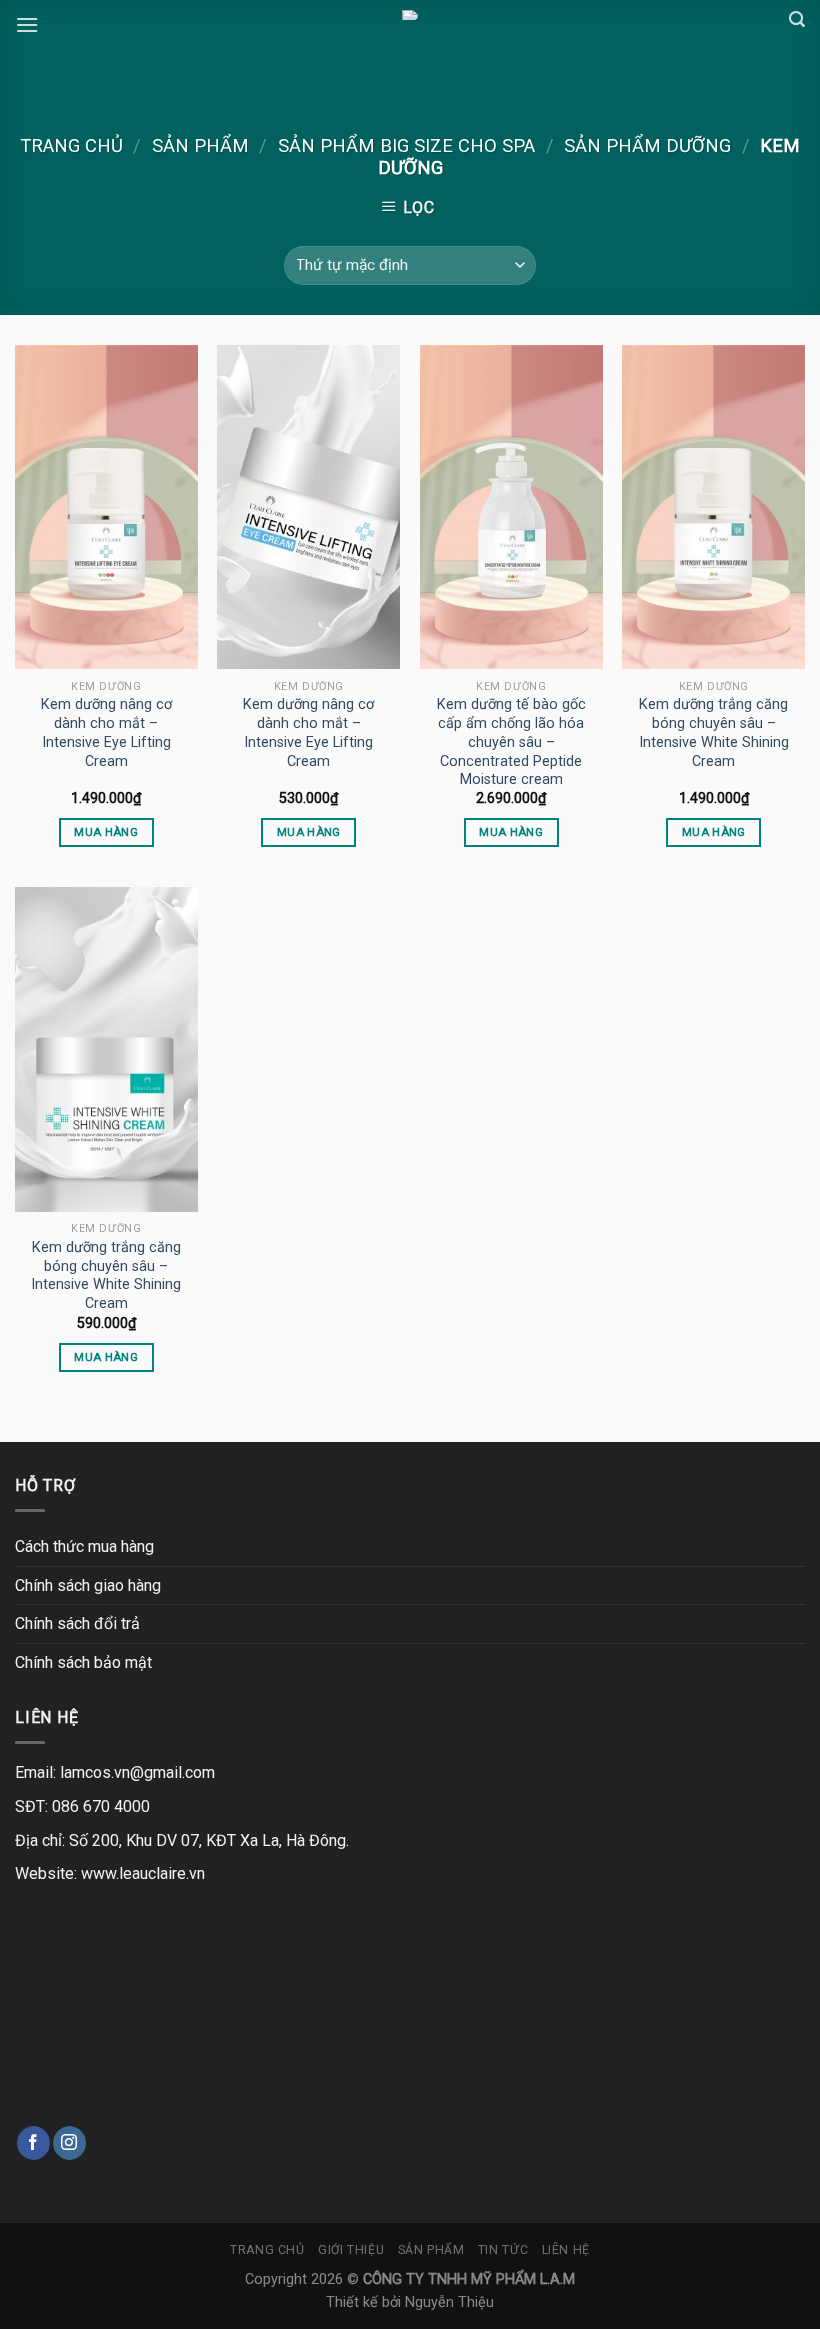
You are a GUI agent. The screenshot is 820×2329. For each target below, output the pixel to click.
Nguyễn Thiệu (449, 2302)
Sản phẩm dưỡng (647, 145)
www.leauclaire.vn (143, 1873)
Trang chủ (71, 145)
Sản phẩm (200, 145)
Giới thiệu (351, 2250)
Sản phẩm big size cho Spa (406, 145)
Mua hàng (106, 832)
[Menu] (27, 24)
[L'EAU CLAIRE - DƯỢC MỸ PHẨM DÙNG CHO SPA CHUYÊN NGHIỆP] (410, 15)
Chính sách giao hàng (88, 1585)
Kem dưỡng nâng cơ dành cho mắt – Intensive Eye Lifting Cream (106, 732)
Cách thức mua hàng (84, 1546)
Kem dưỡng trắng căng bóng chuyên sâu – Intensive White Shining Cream (714, 732)
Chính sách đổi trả (77, 1623)
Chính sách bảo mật (83, 1662)
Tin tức (503, 2250)
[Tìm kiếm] (797, 19)
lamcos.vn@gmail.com (137, 1772)
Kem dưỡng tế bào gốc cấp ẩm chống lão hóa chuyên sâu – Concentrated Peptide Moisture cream (511, 742)
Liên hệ (566, 2250)
